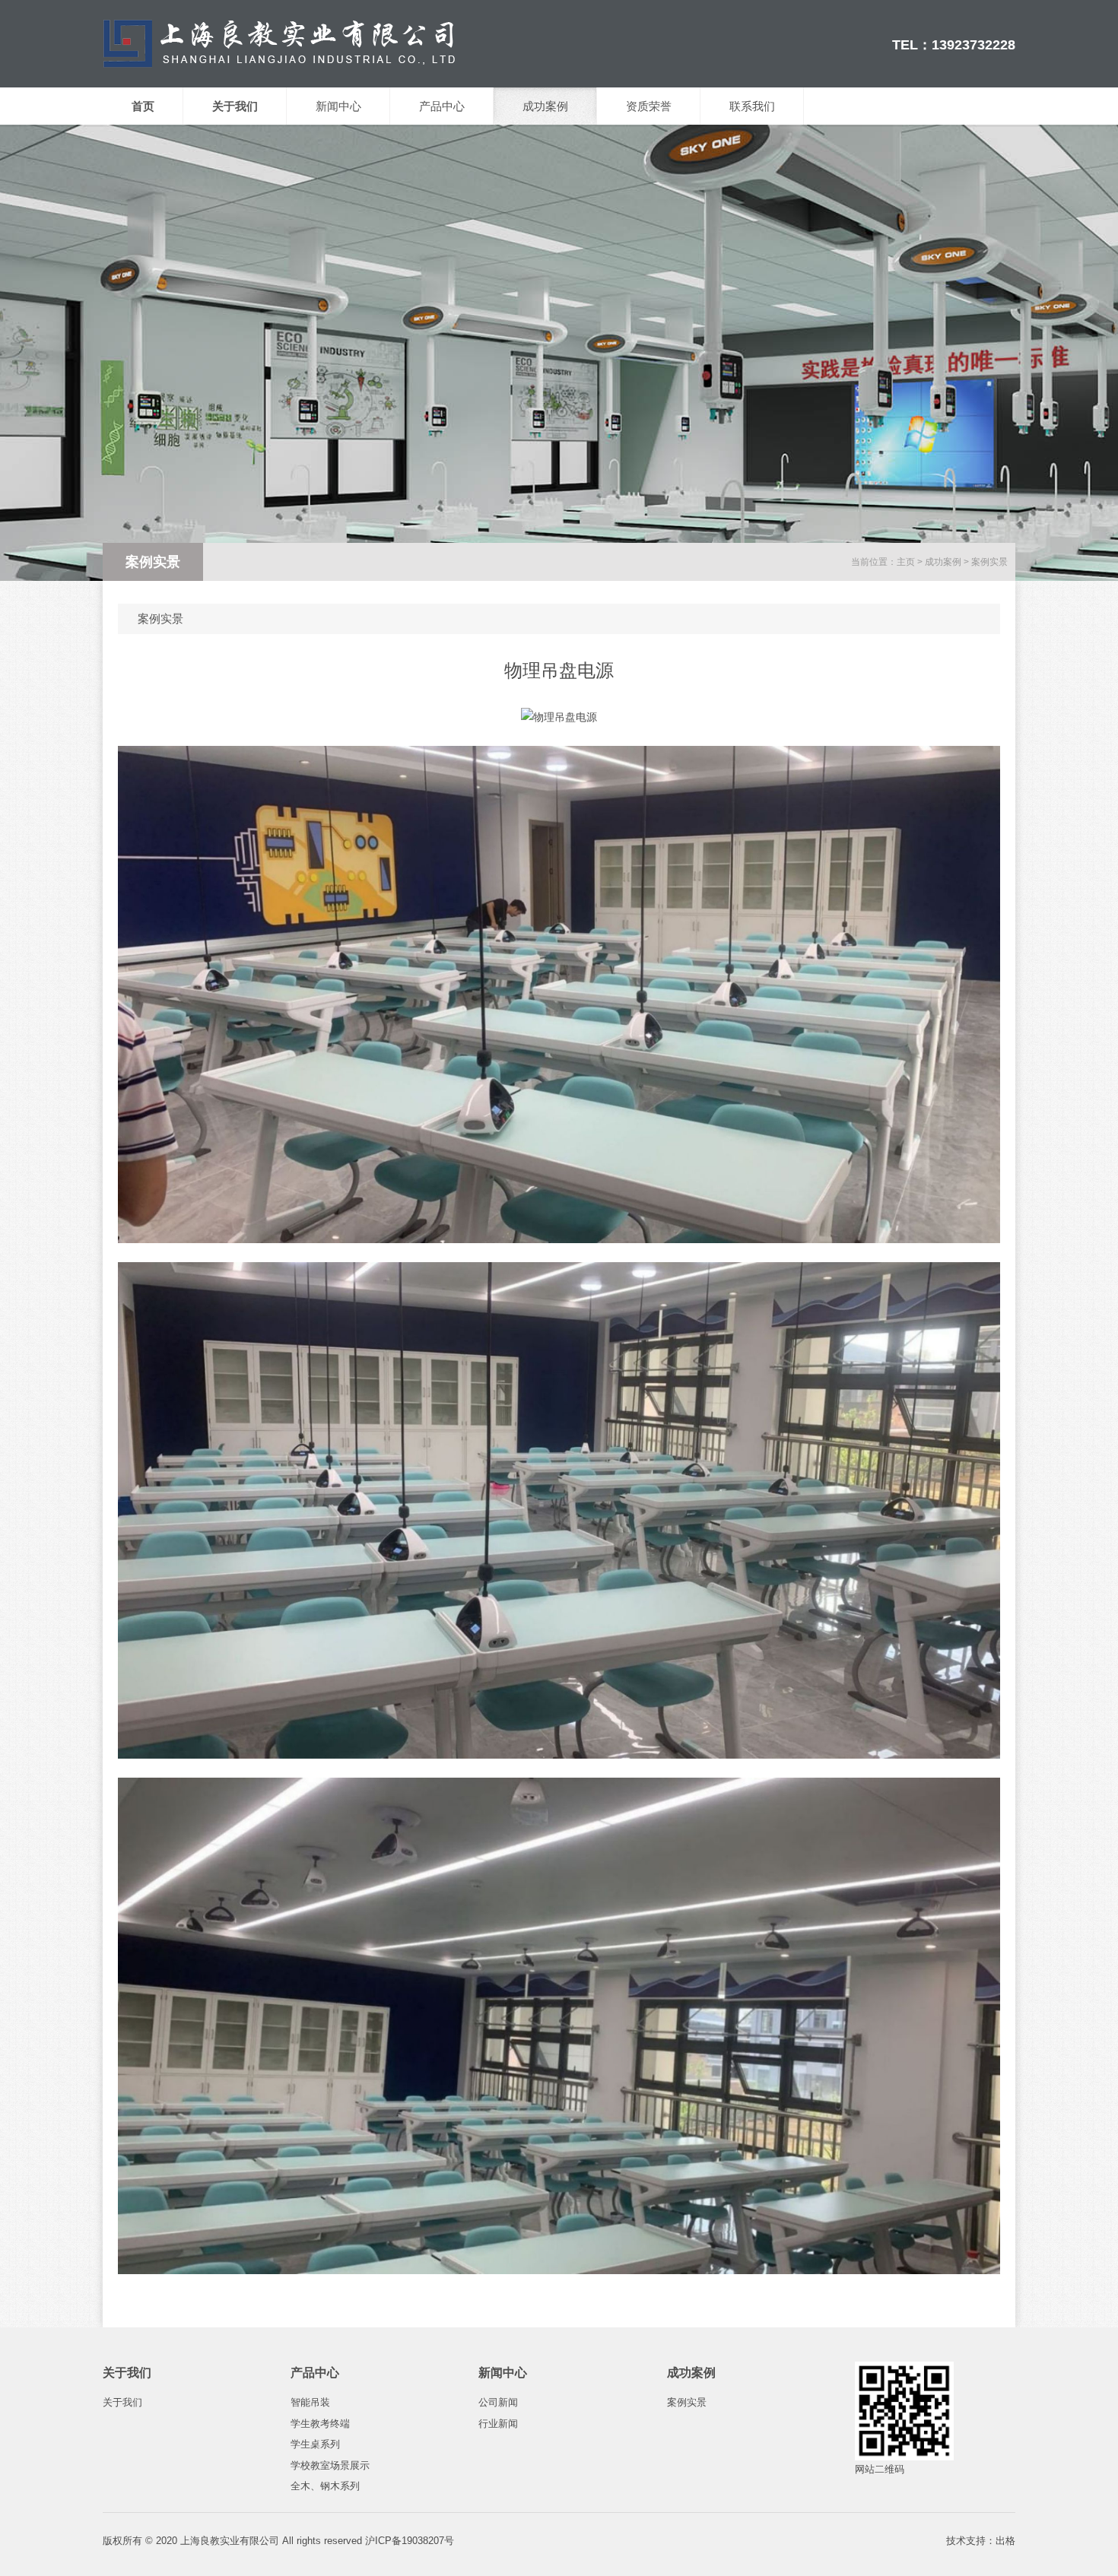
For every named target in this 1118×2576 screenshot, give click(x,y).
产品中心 (442, 106)
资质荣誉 (649, 106)
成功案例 (545, 106)
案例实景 (989, 562)
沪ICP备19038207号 (410, 2541)
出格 (1005, 2541)
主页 (906, 562)
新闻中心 (338, 106)
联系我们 (752, 106)
